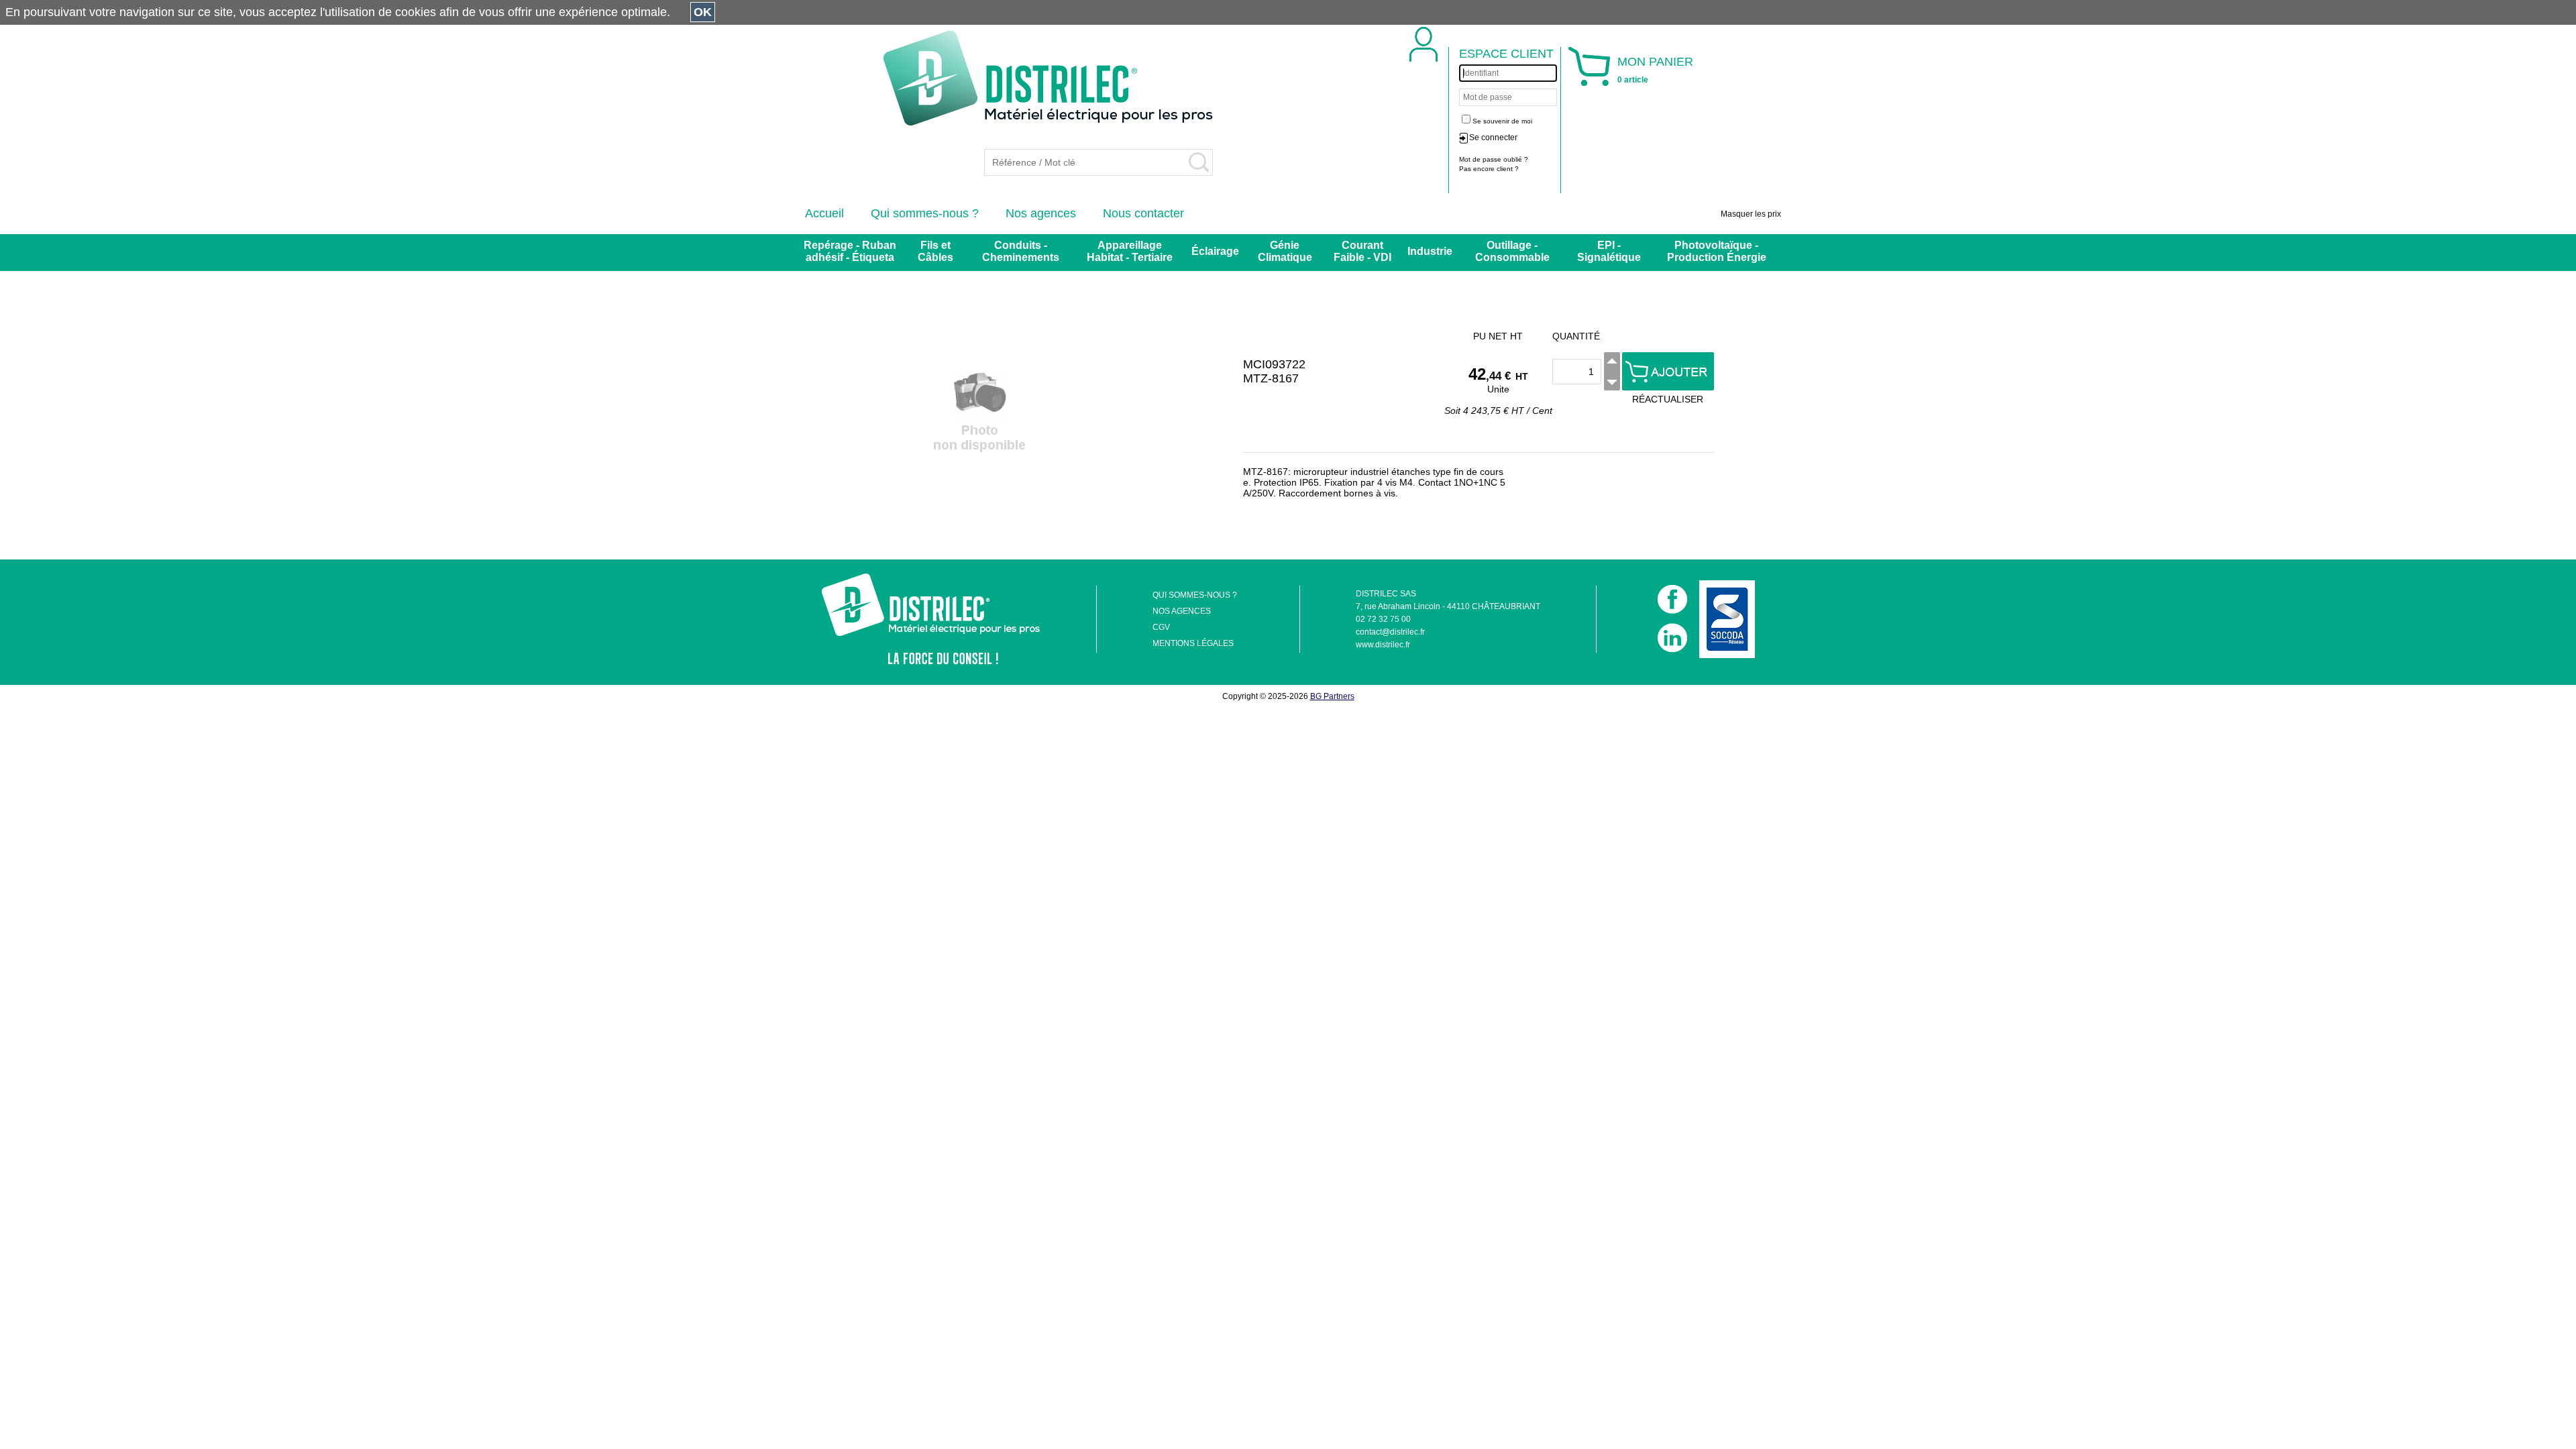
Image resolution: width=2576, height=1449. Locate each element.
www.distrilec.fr (1383, 645)
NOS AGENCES (1182, 611)
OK (703, 12)
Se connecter (1493, 138)
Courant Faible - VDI (1362, 251)
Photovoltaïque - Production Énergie (1717, 251)
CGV (1161, 627)
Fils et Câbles (935, 251)
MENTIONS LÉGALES (1193, 643)
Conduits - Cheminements (1021, 251)
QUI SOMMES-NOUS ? (1195, 595)
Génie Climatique (1285, 251)
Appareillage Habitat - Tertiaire (1130, 251)
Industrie (1430, 251)
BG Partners (1332, 696)
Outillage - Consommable (1512, 251)
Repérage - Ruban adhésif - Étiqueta (850, 251)
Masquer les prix (1751, 214)
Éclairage (1215, 251)
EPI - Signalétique (1609, 251)
